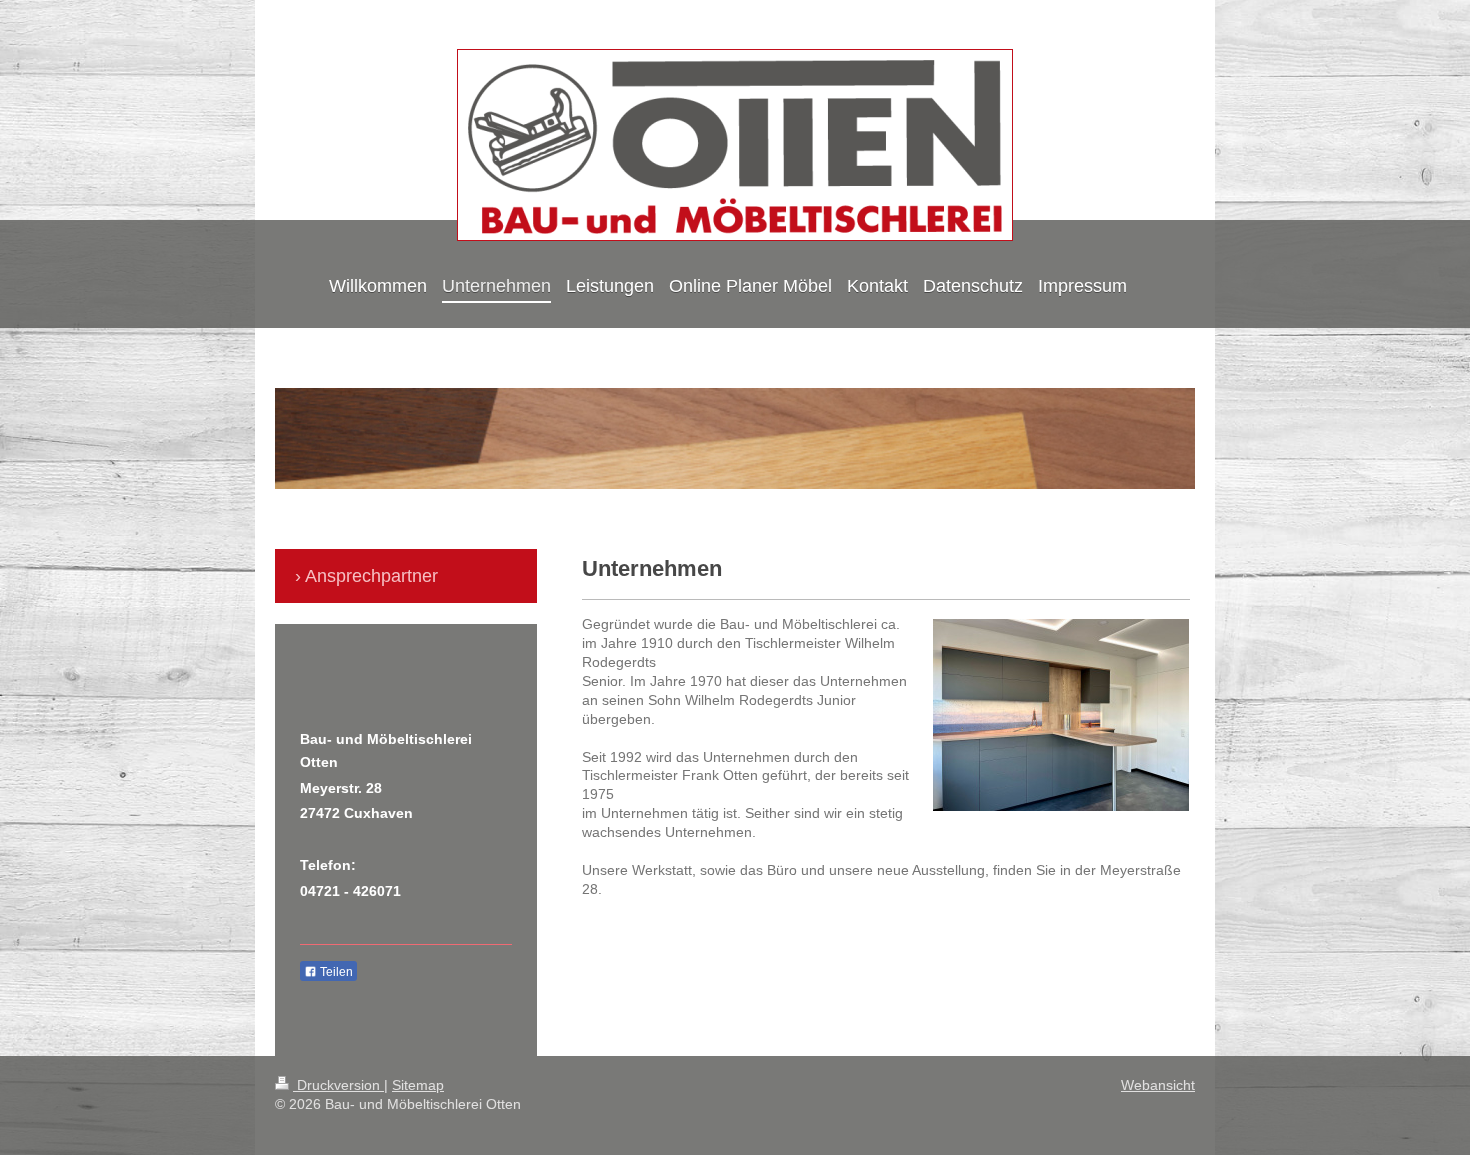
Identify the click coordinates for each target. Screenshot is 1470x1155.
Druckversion (338, 1085)
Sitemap (418, 1085)
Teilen (335, 972)
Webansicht (1158, 1085)
